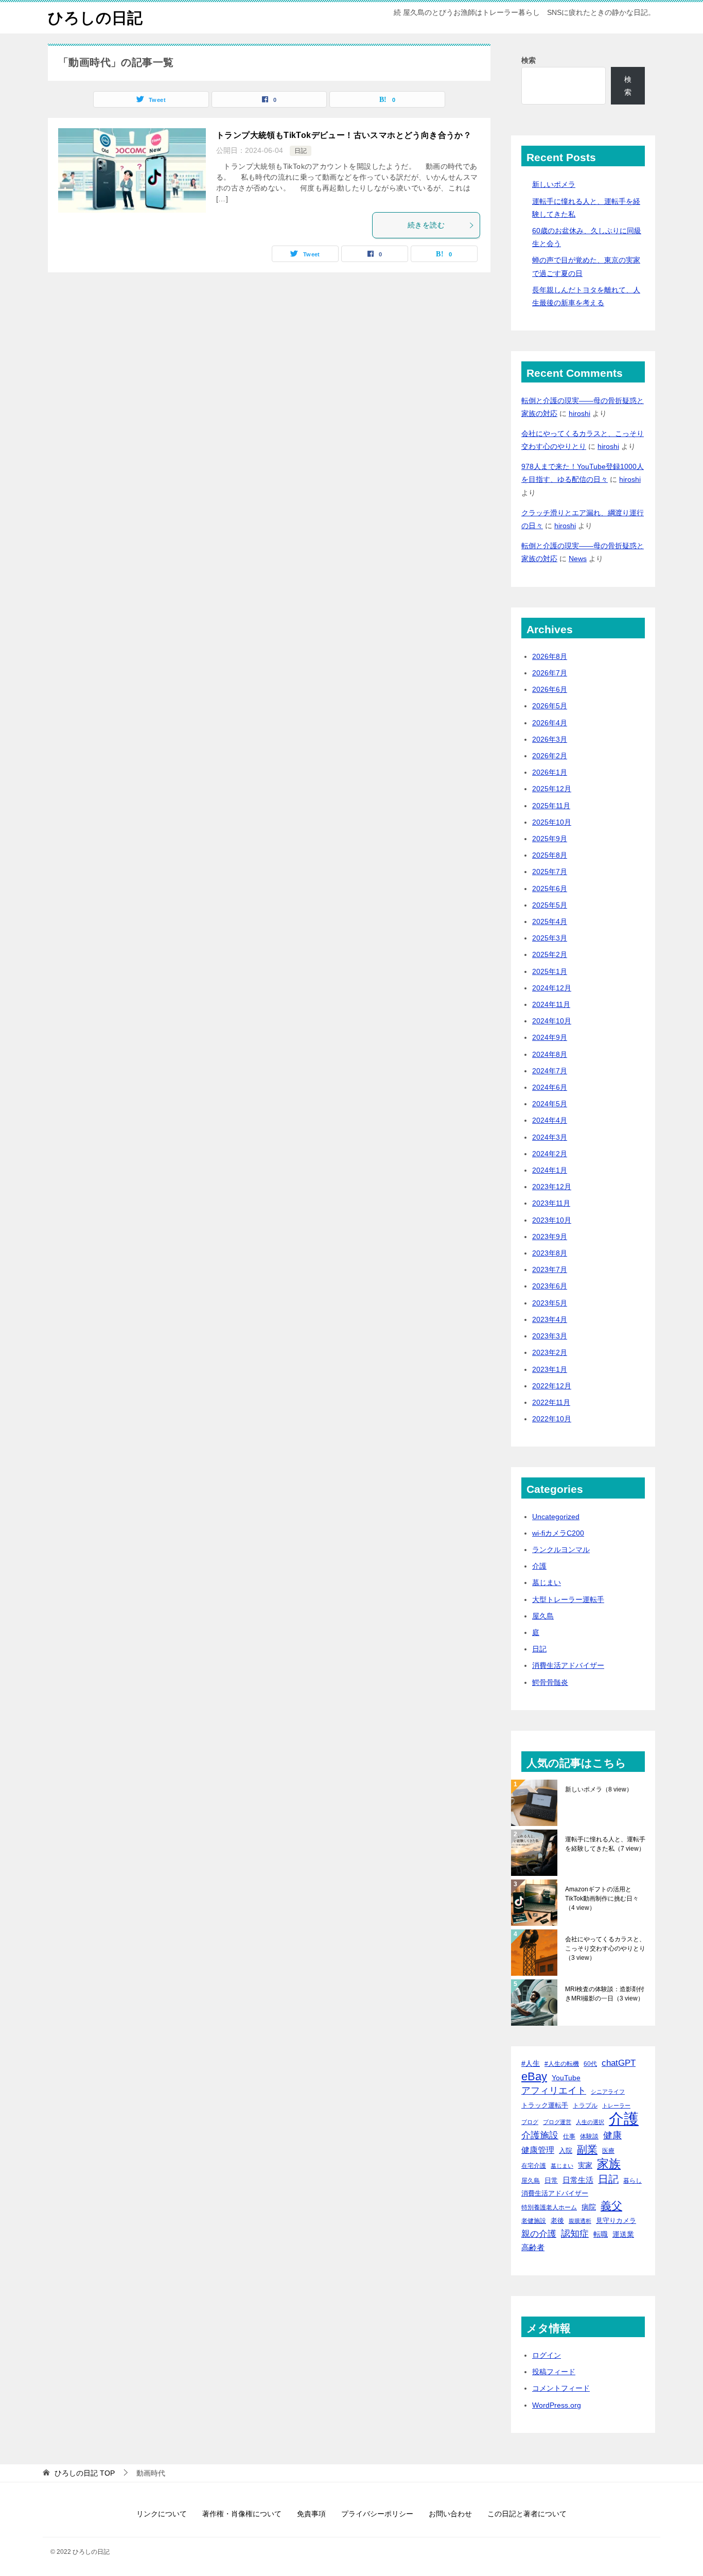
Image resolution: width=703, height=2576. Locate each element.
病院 (589, 2207)
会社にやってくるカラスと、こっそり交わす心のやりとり (605, 1948)
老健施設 (534, 2221)
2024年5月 (550, 1104)
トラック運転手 (545, 2105)
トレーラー (616, 2105)
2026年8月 (550, 656)
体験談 (589, 2136)
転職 (601, 2234)
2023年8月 (550, 1253)
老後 (557, 2221)
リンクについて (162, 2514)
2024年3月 (550, 1137)
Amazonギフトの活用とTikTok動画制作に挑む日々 (602, 1899)
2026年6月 (550, 689)
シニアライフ (608, 2092)
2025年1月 (550, 971)
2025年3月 (550, 938)
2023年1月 (550, 1369)
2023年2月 (550, 1352)
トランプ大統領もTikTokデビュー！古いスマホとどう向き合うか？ (344, 135)
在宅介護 (534, 2165)
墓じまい (547, 1582)
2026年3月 (550, 739)
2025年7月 (550, 872)
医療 (608, 2151)
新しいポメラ (554, 184)
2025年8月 (550, 855)
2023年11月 (551, 1203)
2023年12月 (552, 1187)
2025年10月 (552, 822)
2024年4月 (550, 1120)
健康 (612, 2135)
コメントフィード (561, 2388)
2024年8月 (550, 1054)
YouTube (566, 2078)
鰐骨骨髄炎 (550, 1682)
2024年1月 (550, 1170)
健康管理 (538, 2150)
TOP (85, 2473)
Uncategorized (556, 1517)
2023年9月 (550, 1237)
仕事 (569, 2136)
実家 (585, 2165)
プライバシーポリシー (377, 2514)
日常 (551, 2180)
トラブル (585, 2105)
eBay (534, 2077)
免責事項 (311, 2514)
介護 (539, 1566)
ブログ (530, 2122)
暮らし (632, 2180)
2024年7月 (550, 1071)
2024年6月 (550, 1087)
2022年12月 (552, 1386)
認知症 (575, 2234)
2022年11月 (551, 1402)
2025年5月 (550, 905)
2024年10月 (552, 1021)
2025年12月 (552, 789)
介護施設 (540, 2135)
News (578, 559)
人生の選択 (590, 2122)
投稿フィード (554, 2372)
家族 (609, 2164)
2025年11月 (551, 806)
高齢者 (533, 2248)
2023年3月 (550, 1336)
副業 (587, 2149)
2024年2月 (550, 1154)
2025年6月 (550, 889)
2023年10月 (552, 1220)
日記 (301, 151)
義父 (611, 2206)
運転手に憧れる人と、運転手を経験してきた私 (605, 1844)
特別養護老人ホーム (549, 2207)
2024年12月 (552, 988)
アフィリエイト (554, 2091)
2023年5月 (550, 1303)
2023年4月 (550, 1319)
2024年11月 (551, 1004)
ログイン (547, 2355)
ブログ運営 (557, 2122)
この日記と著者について (527, 2514)
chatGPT (619, 2063)
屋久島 (543, 1616)
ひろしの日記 (95, 18)
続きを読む (426, 225)
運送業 (623, 2234)
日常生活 (578, 2180)
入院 (566, 2151)
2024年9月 (550, 1037)
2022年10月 (552, 1419)
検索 (529, 60)
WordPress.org (557, 2405)
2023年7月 (550, 1269)
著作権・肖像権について (242, 2514)
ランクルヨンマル (561, 1550)
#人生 (531, 2063)
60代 (590, 2064)
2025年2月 (550, 954)
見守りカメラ (616, 2221)
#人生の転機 (562, 2064)
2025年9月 (550, 839)
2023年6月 (550, 1286)
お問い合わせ (450, 2514)
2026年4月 (550, 723)
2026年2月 (550, 756)
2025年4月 (550, 921)
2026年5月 (550, 706)
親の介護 (539, 2234)
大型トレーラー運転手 (568, 1599)
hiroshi (579, 413)
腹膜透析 (580, 2221)
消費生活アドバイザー (568, 1665)
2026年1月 (550, 772)
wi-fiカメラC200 (558, 1533)
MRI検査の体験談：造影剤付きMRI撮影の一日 (605, 1994)
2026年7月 (550, 673)
